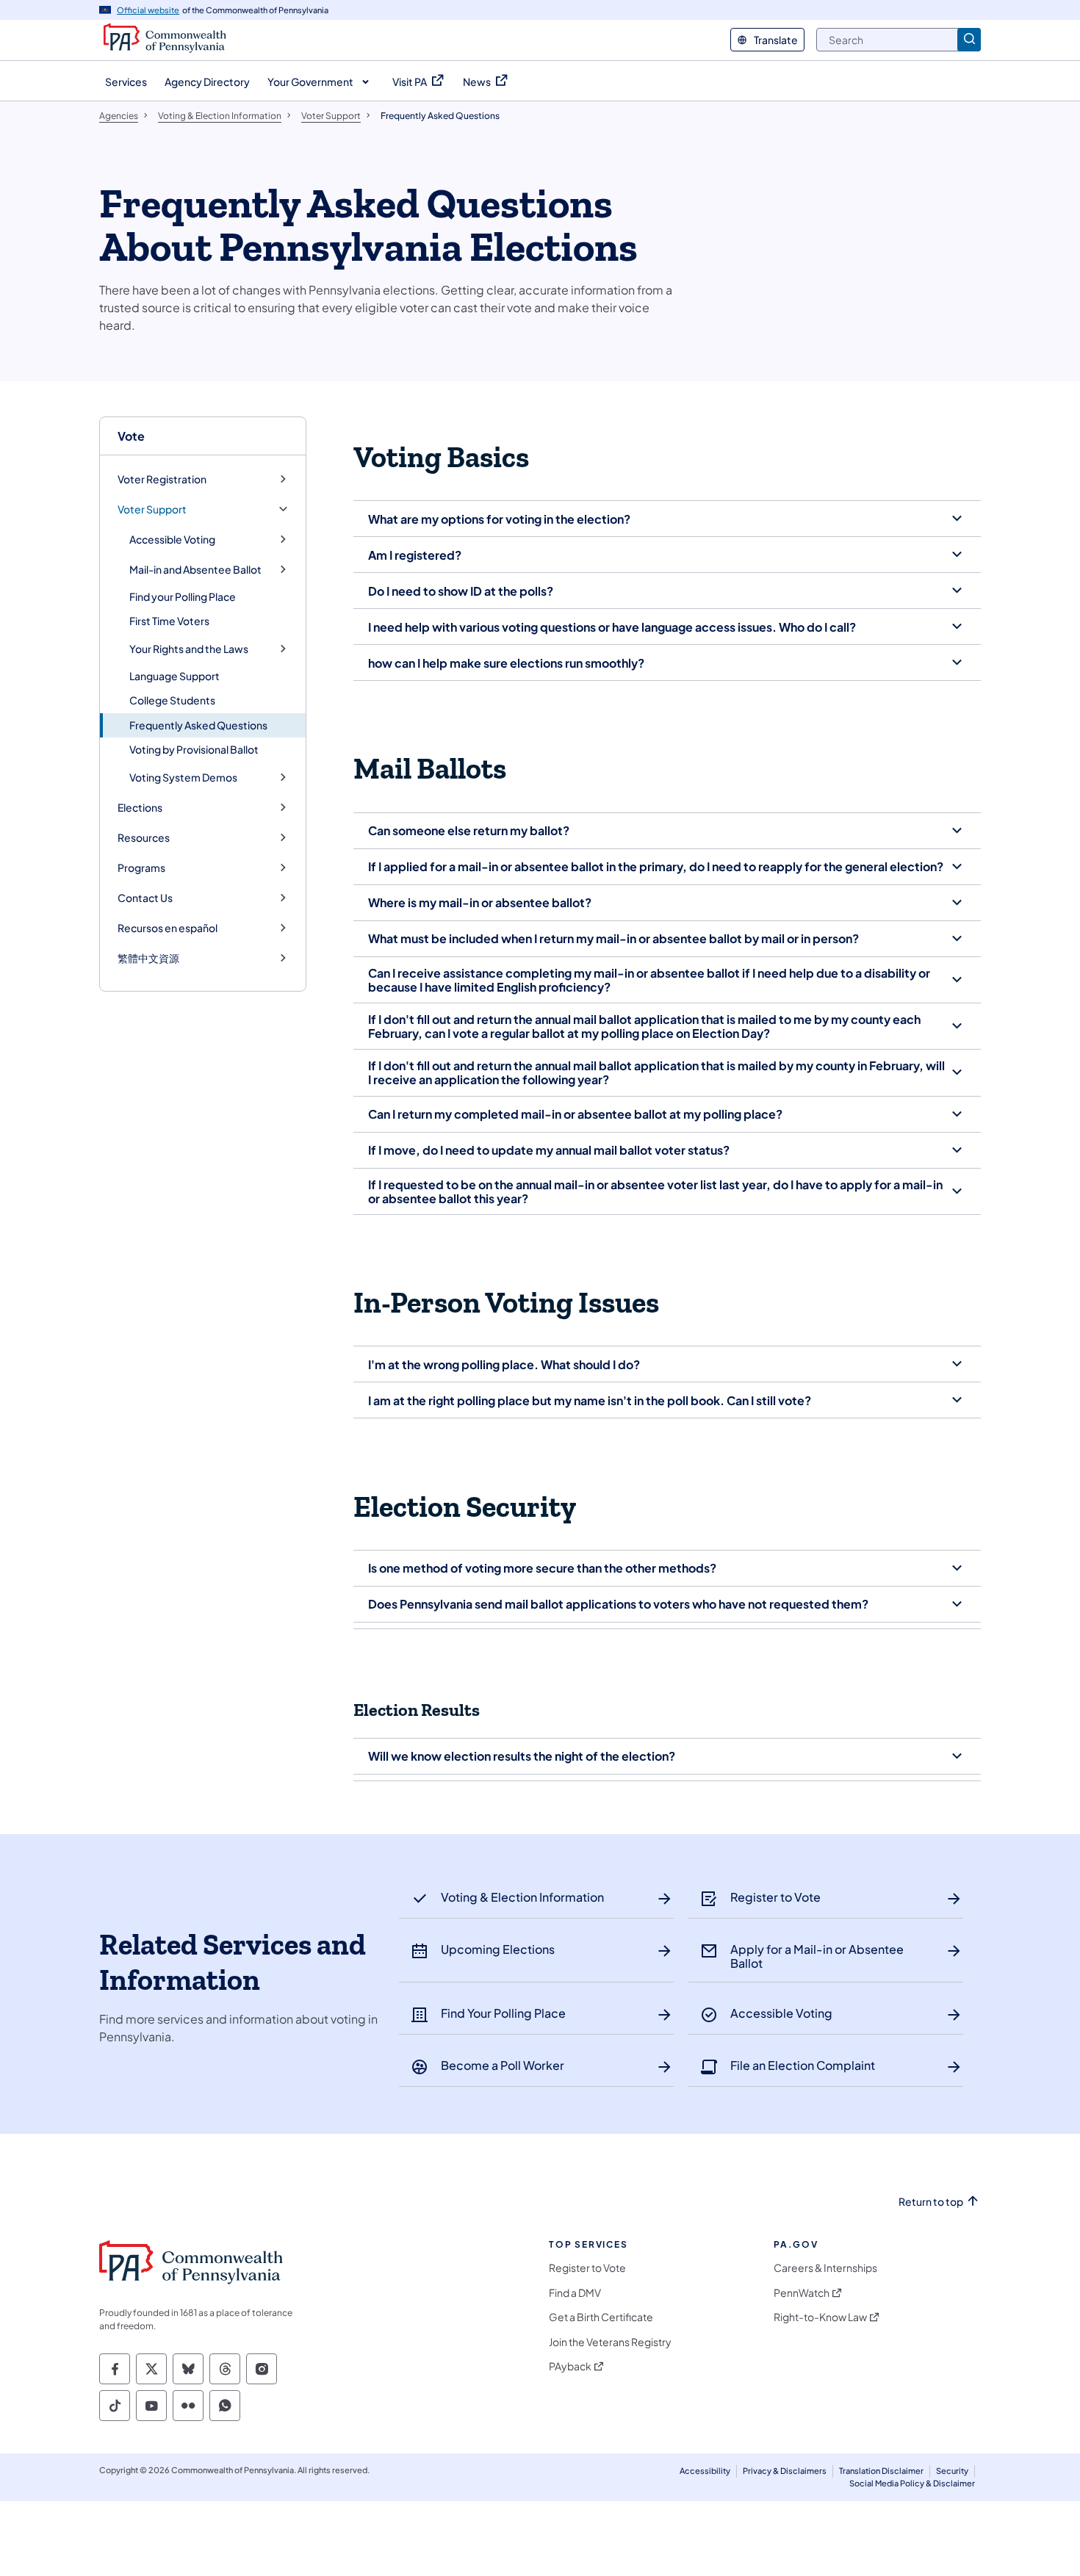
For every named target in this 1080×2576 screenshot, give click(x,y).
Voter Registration (162, 479)
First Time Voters (169, 621)
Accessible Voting (172, 540)
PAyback (570, 2366)
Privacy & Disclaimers (785, 2471)
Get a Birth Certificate (601, 2317)
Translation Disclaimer (881, 2471)
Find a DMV (575, 2293)
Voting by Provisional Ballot (194, 749)
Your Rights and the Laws (189, 649)
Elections (140, 808)
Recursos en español (168, 928)
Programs (141, 868)
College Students (172, 700)
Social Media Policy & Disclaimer (912, 2483)
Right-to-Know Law (820, 2317)
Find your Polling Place (183, 596)
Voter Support (152, 509)
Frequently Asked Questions (198, 725)
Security (952, 2471)
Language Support (174, 676)
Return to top (931, 2202)
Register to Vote (587, 2268)
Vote (131, 436)
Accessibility (705, 2471)
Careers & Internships (825, 2268)
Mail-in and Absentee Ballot (195, 570)
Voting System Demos (183, 778)
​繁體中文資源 (148, 958)
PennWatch (802, 2293)
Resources (144, 838)
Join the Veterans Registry (610, 2342)
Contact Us (145, 898)
